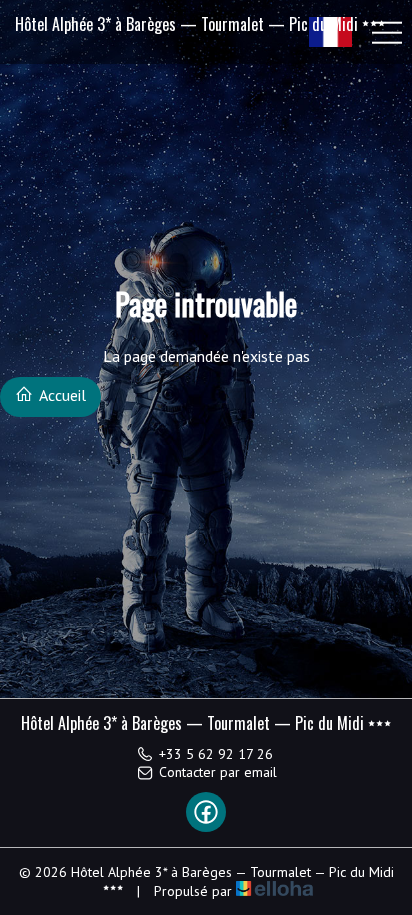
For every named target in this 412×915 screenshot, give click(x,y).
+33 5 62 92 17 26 (216, 754)
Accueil (61, 395)
